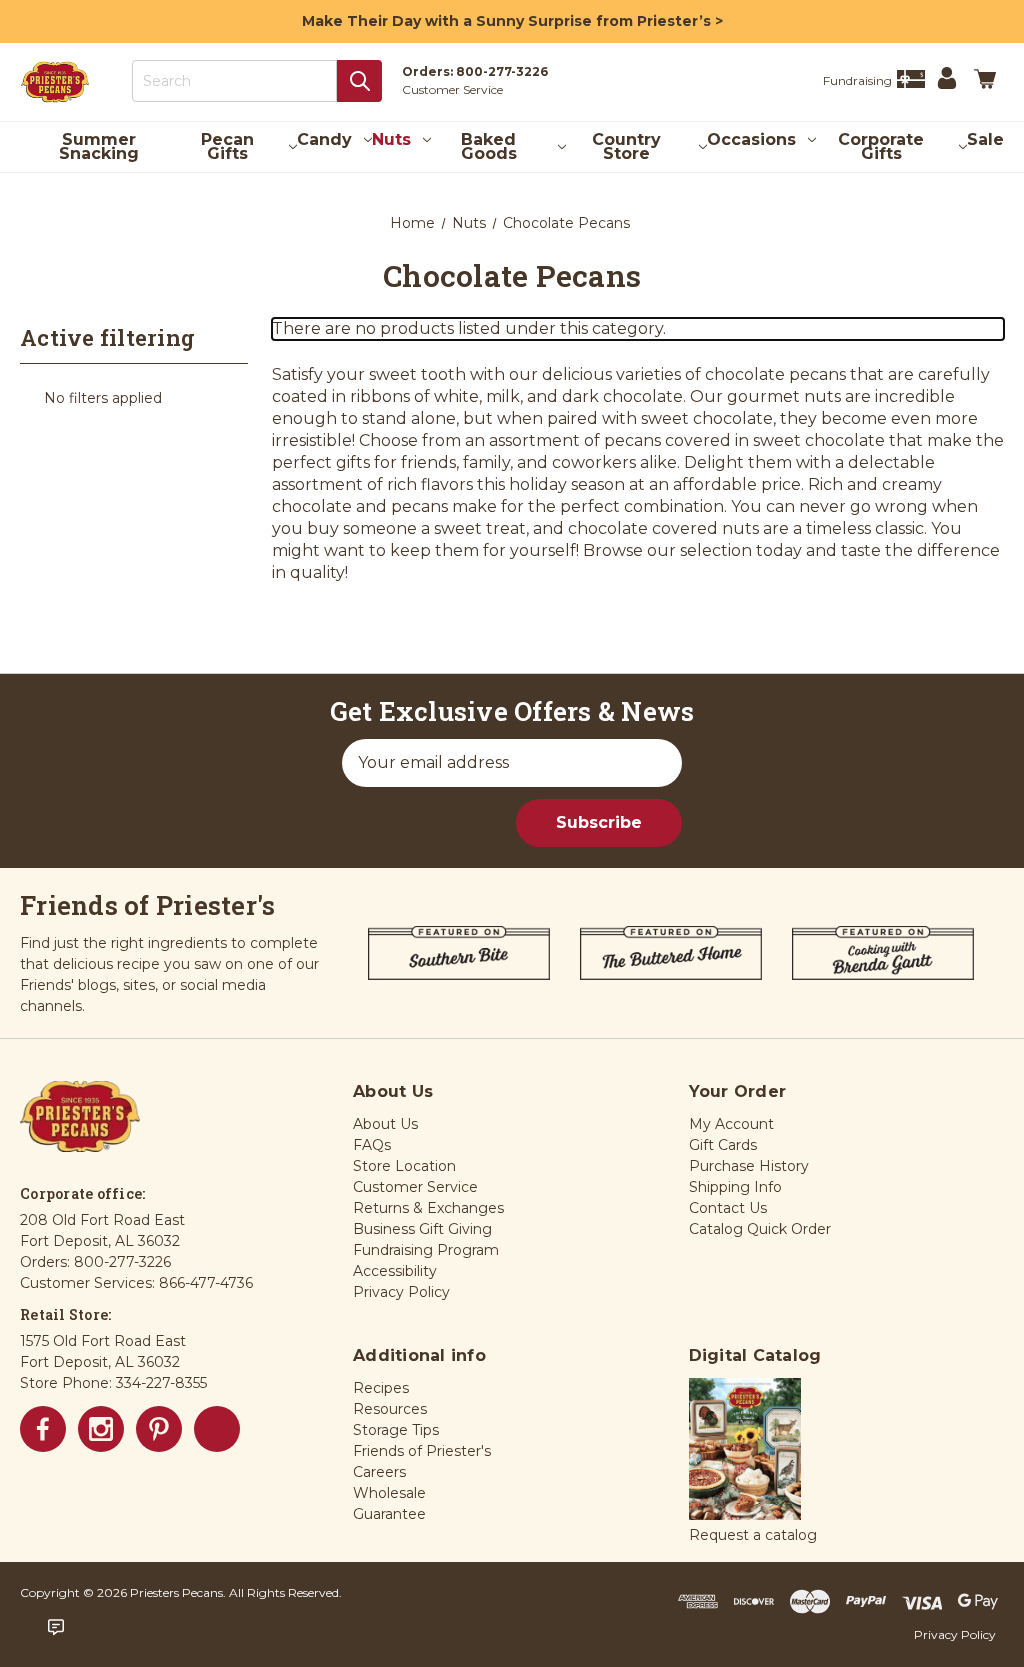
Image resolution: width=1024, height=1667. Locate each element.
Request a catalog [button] (753, 1535)
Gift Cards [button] (723, 1145)
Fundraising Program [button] (426, 1250)
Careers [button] (379, 1472)
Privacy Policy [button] (401, 1292)
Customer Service (452, 89)
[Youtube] (217, 1429)
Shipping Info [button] (735, 1187)
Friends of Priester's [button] (422, 1451)
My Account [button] (731, 1124)
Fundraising (857, 80)
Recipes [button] (381, 1388)
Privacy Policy (955, 1634)
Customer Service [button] (415, 1187)
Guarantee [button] (389, 1514)
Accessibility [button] (395, 1271)
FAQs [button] (372, 1145)
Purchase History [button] (749, 1166)
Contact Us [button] (728, 1208)
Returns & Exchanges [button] (428, 1208)
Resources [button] (390, 1409)
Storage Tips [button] (396, 1430)
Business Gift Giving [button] (422, 1229)
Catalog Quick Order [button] (760, 1229)
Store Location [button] (404, 1166)
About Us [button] (385, 1124)
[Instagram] (101, 1429)
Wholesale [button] (389, 1493)
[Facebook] (43, 1429)
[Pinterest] (159, 1429)
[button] (745, 1450)
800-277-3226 (502, 71)
